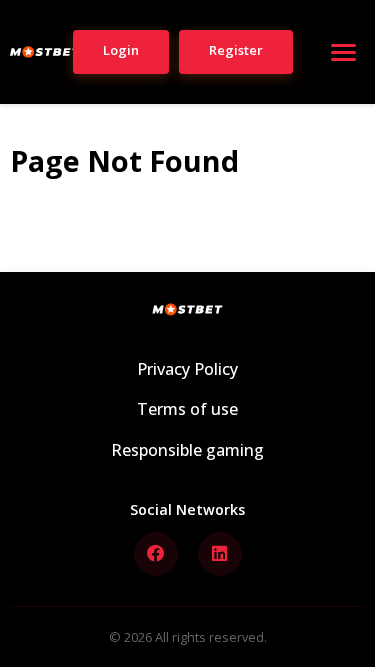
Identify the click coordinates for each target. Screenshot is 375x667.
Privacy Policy (187, 369)
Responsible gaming (187, 450)
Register (236, 50)
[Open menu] (343, 52)
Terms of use (187, 409)
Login (121, 50)
